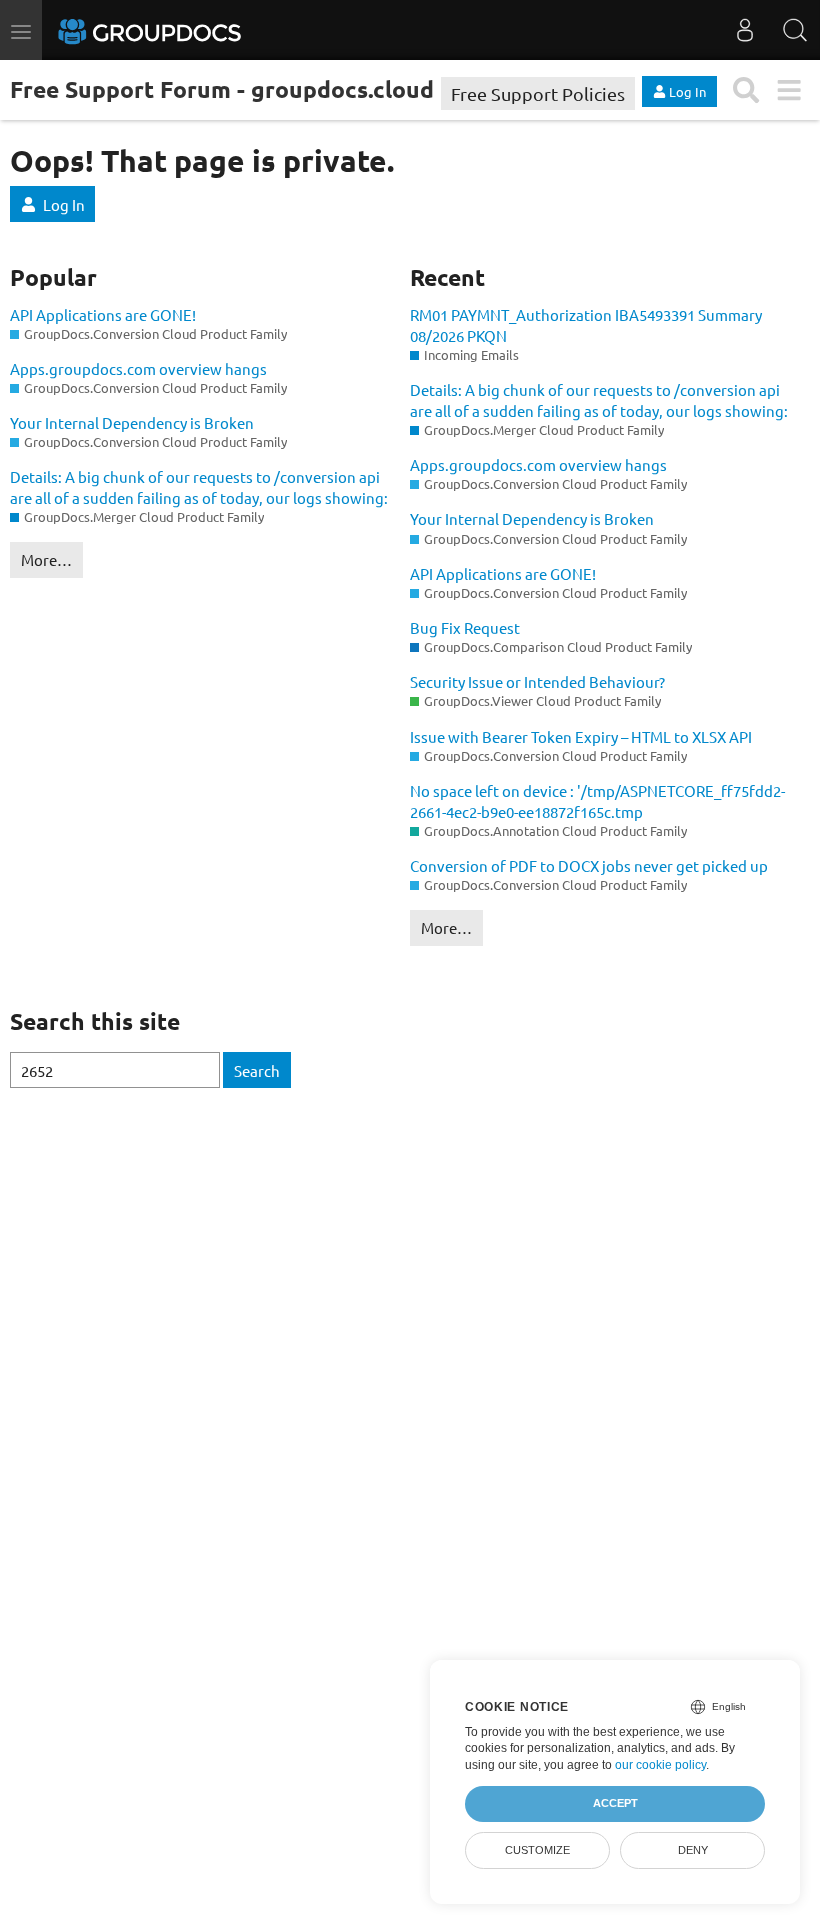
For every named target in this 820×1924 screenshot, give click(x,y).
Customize (537, 1850)
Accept (615, 1803)
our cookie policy (660, 1765)
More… (46, 559)
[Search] (795, 30)
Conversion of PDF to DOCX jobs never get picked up (589, 865)
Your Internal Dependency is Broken (132, 422)
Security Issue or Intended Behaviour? (537, 681)
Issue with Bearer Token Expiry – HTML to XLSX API (581, 736)
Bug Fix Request (465, 627)
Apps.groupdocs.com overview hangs (138, 368)
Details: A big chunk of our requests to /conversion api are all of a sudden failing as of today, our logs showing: (199, 487)
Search (257, 1070)
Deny (693, 1850)
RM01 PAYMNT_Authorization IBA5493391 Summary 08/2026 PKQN (586, 325)
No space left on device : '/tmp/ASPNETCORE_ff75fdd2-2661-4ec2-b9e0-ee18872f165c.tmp (597, 801)
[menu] (788, 90)
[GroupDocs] (177, 30)
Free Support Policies (538, 93)
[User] (745, 30)
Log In (64, 204)
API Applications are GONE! (103, 314)
